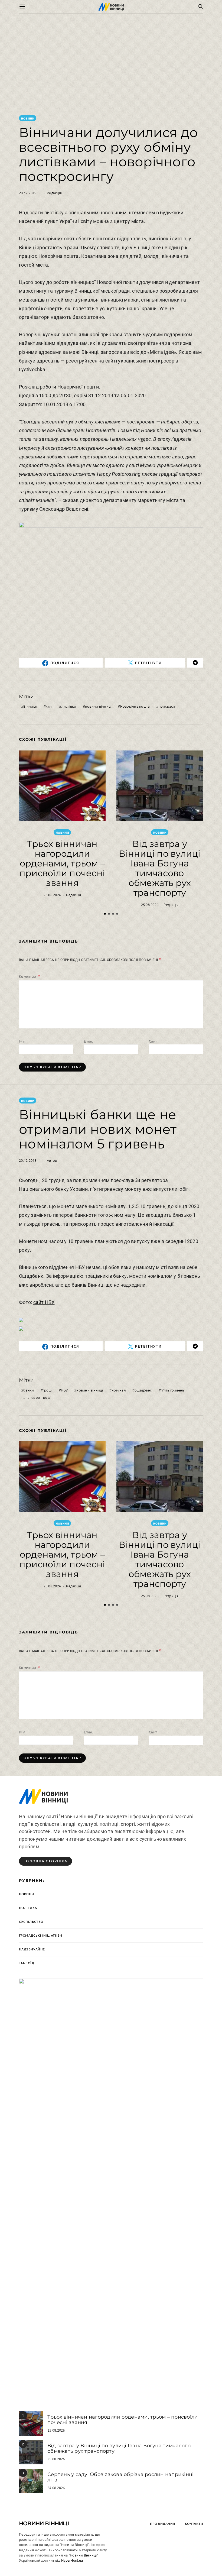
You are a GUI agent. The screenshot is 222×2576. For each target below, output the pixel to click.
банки (29, 1390)
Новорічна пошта (135, 706)
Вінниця (30, 706)
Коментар (28, 976)
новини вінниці (98, 706)
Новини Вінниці (44, 2523)
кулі (49, 706)
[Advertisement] (111, 64)
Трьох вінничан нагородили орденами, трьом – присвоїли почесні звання (62, 863)
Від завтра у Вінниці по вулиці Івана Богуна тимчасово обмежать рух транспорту (160, 868)
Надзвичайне (32, 1949)
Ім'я (22, 1041)
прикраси (167, 706)
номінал (119, 1390)
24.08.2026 (56, 2488)
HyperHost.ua (72, 2560)
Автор (52, 1160)
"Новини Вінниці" (83, 2555)
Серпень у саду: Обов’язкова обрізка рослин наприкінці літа (120, 2477)
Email (88, 1041)
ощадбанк (143, 1390)
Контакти (194, 2524)
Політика (28, 1908)
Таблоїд (27, 1963)
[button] (105, 914)
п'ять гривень (172, 1390)
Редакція (54, 193)
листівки (69, 706)
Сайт (153, 1041)
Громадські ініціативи (41, 1935)
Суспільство (31, 1922)
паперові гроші (38, 1397)
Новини (28, 118)
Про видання (163, 2524)
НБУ (64, 1390)
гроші (48, 1390)
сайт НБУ (44, 1302)
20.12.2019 (28, 193)
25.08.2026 (52, 895)
